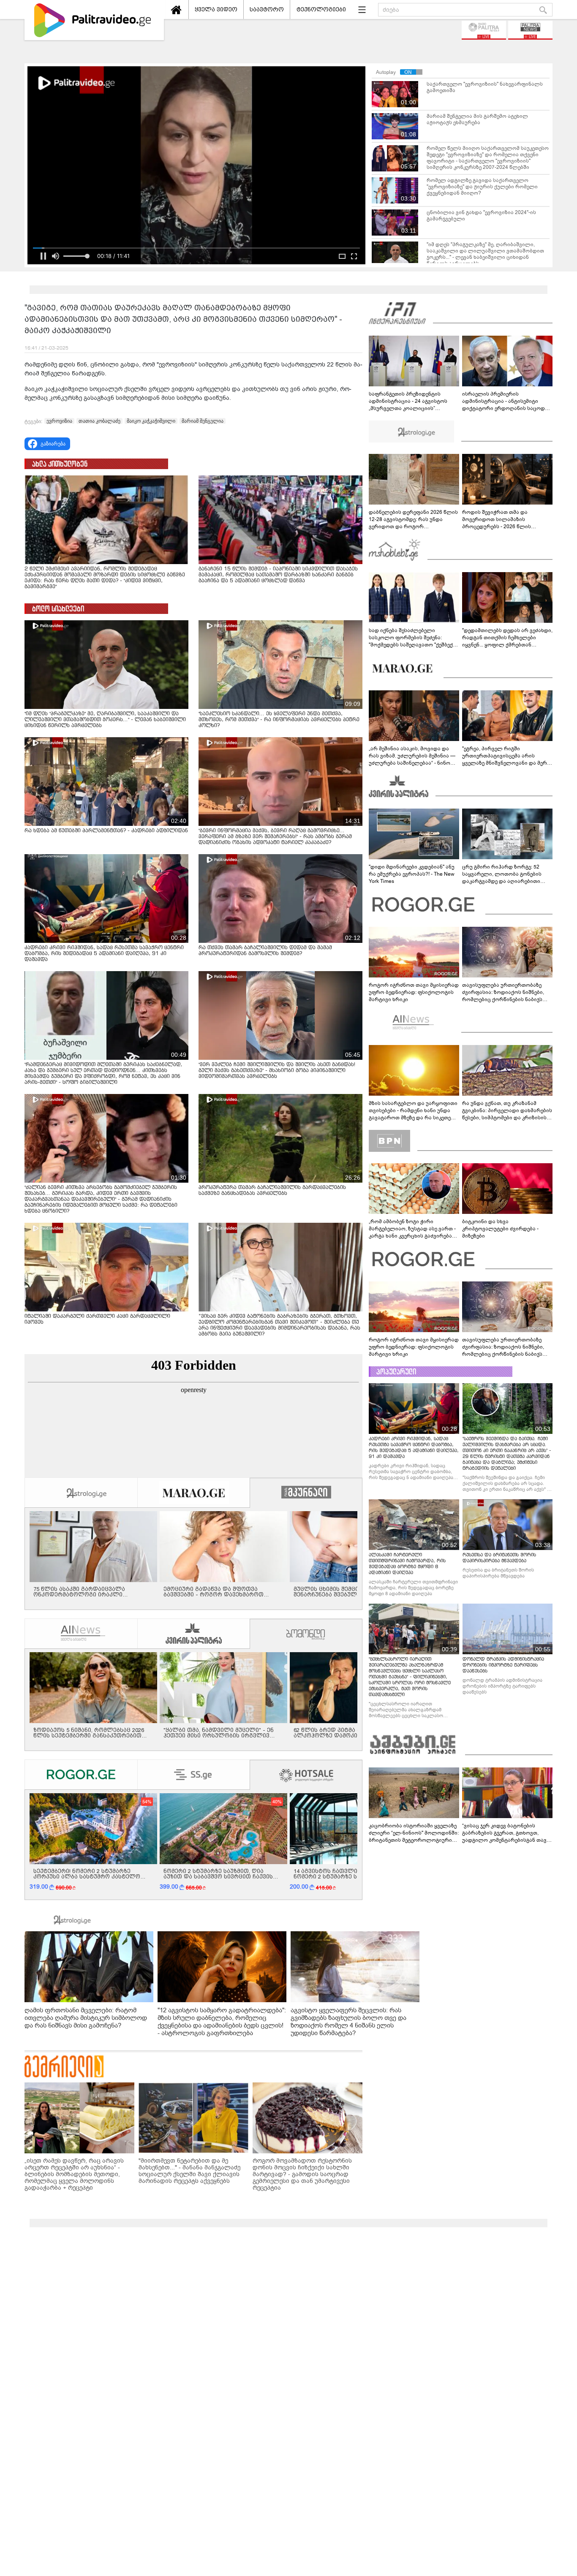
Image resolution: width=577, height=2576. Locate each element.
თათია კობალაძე (99, 421)
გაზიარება (53, 444)
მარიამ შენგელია (203, 421)
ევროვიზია (59, 421)
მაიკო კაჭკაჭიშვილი (151, 421)
